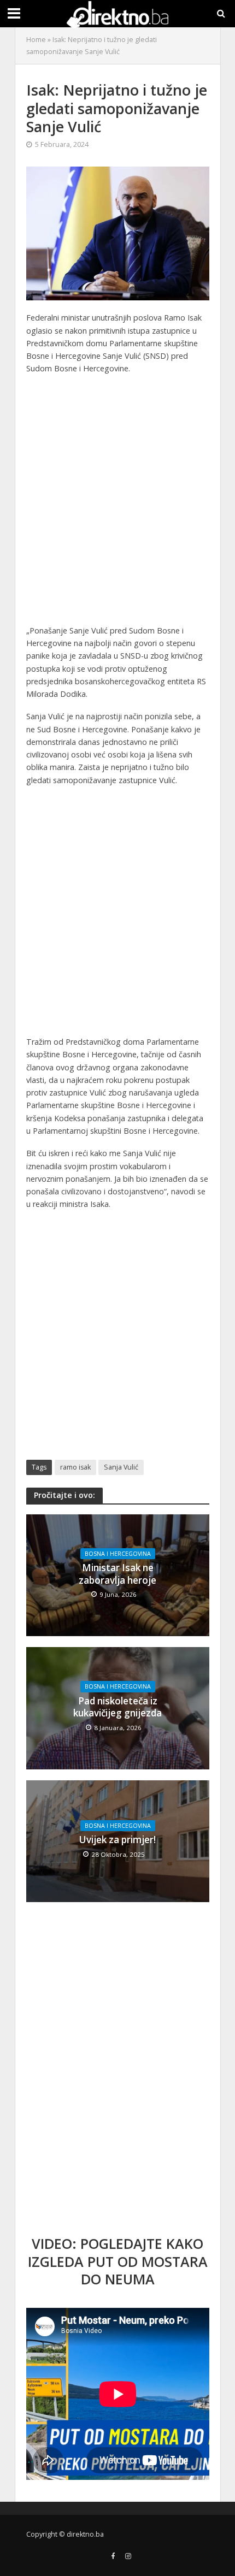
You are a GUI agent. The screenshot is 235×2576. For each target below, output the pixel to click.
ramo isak (75, 1467)
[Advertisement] (117, 502)
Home (36, 40)
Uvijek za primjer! (117, 1840)
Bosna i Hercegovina (118, 1554)
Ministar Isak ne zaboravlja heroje (117, 1574)
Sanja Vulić (121, 1467)
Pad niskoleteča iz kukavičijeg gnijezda (117, 1707)
